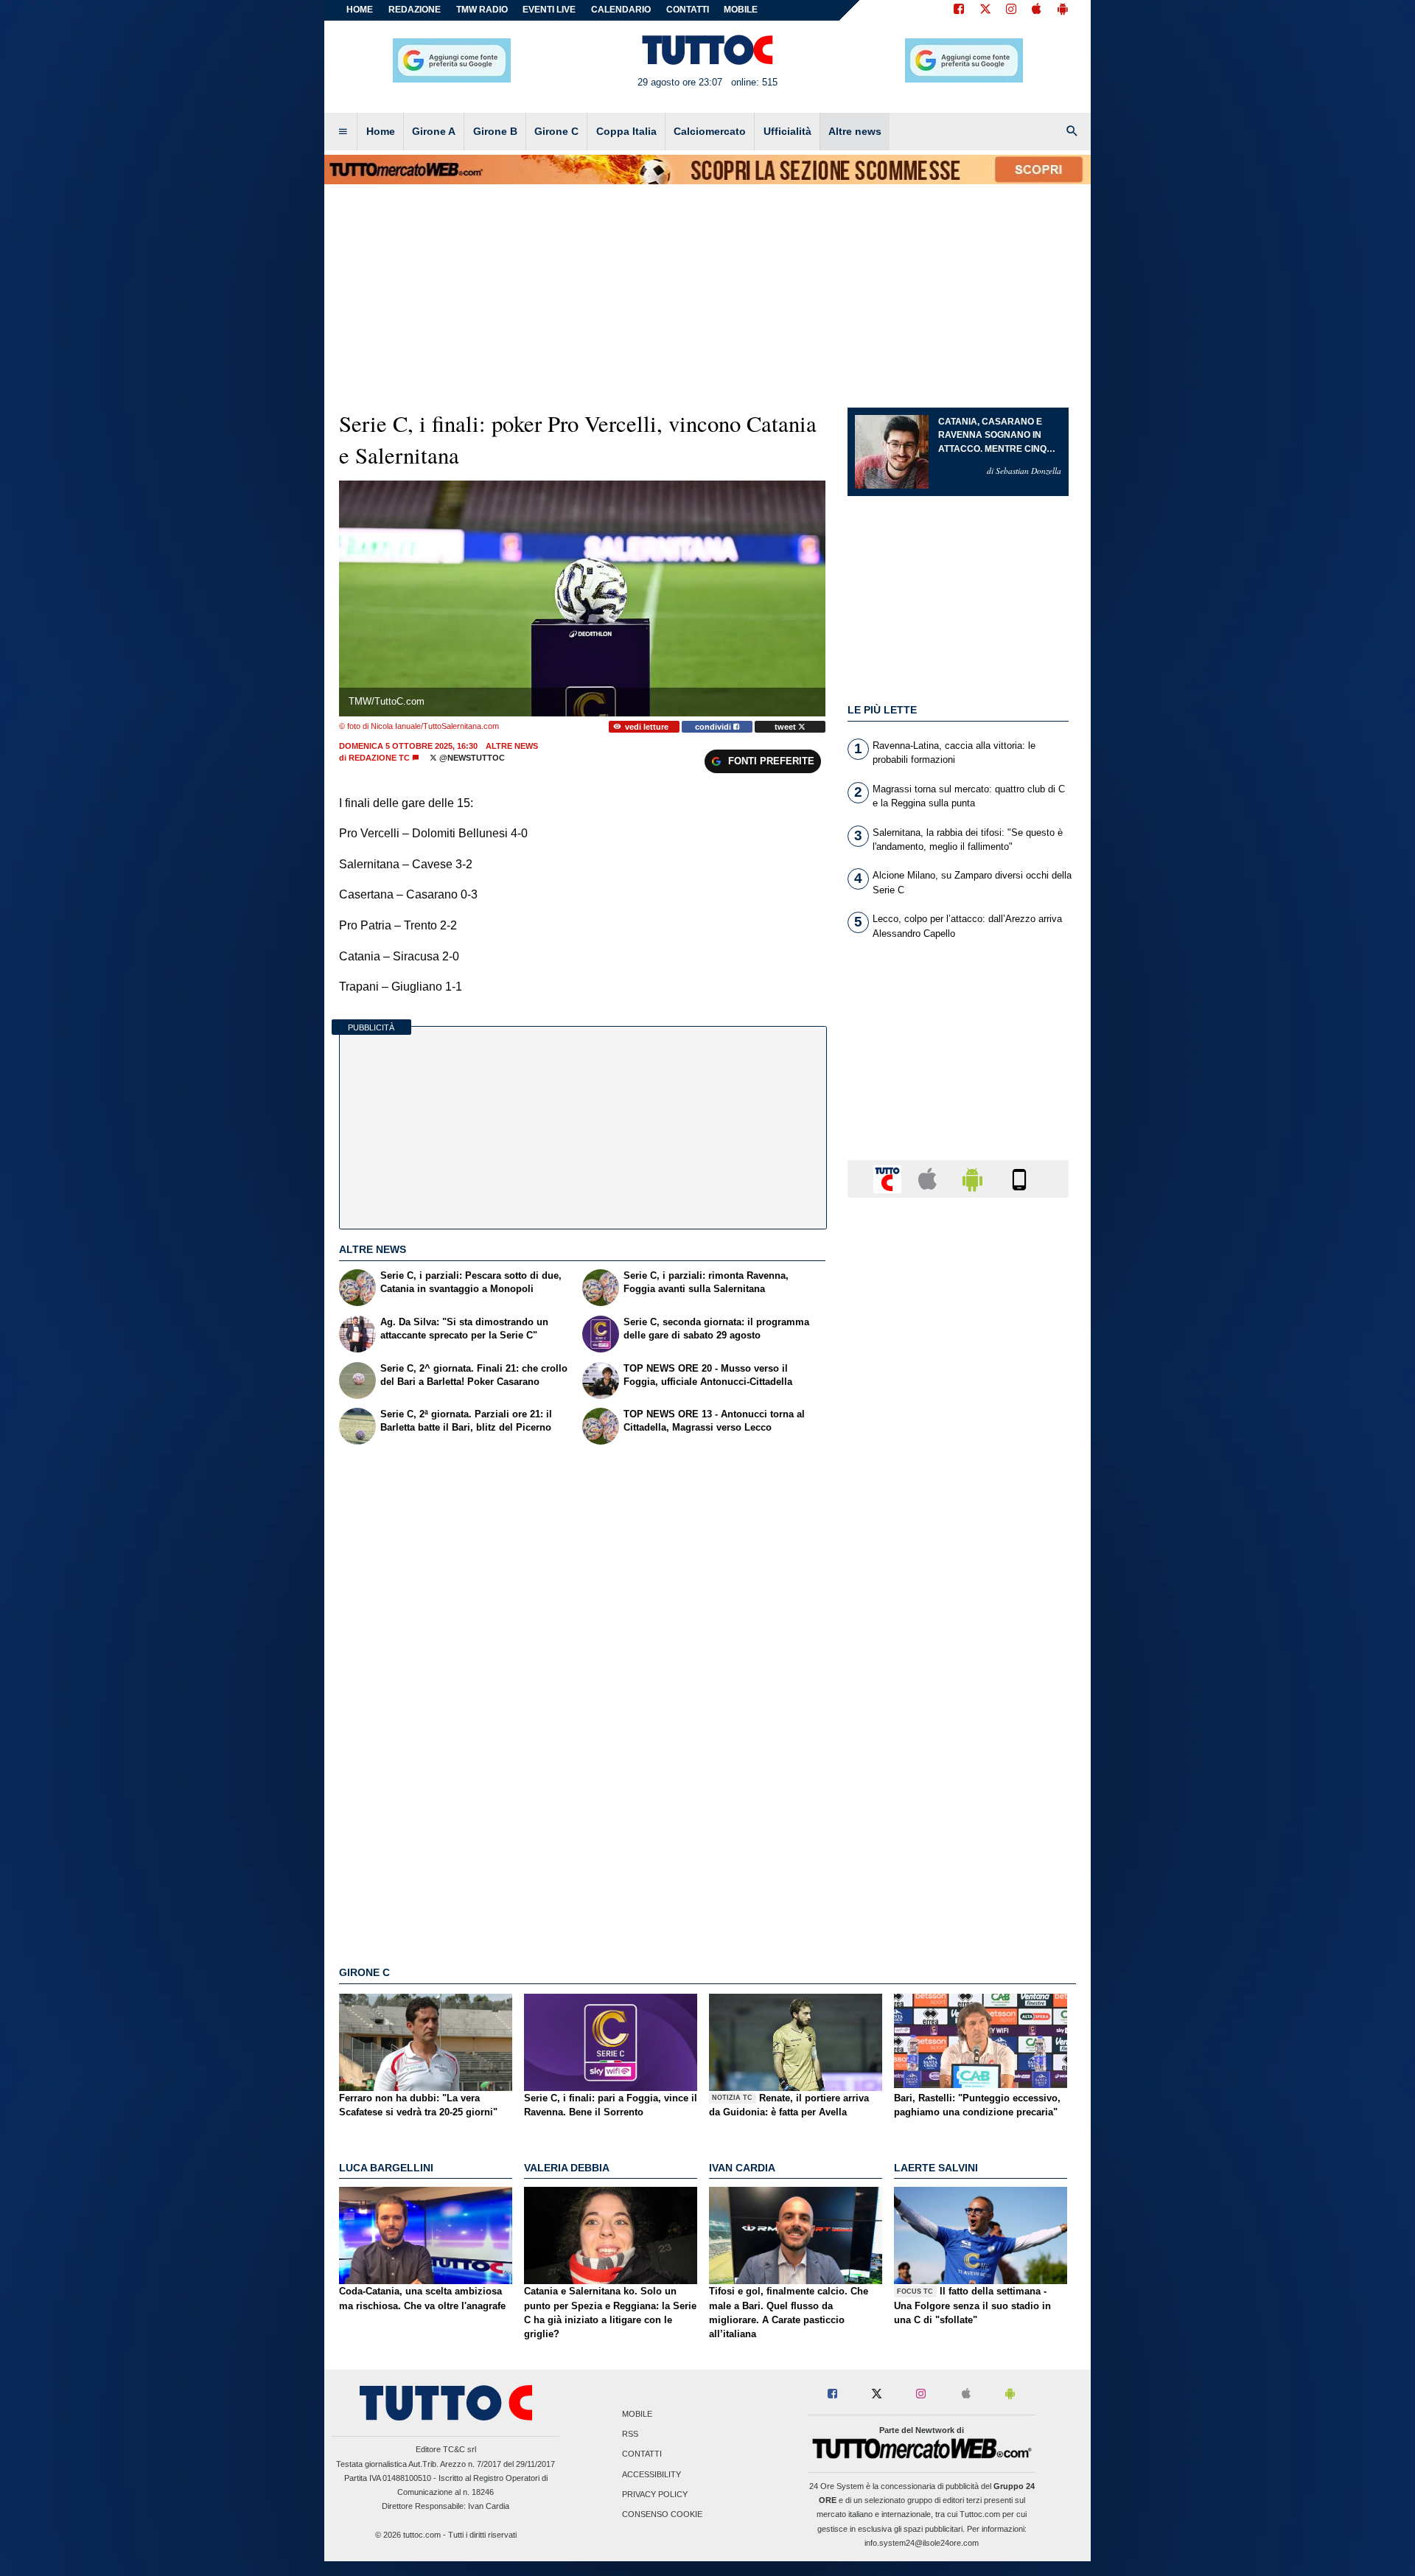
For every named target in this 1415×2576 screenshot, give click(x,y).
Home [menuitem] (381, 131)
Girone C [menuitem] (556, 131)
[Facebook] (959, 10)
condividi (714, 727)
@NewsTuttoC (471, 758)
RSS (630, 2434)
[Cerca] (1072, 132)
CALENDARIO (621, 10)
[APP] (890, 1178)
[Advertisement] (958, 1781)
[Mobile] (1019, 1178)
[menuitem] (343, 132)
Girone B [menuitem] (495, 131)
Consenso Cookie (662, 2514)
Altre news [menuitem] (855, 131)
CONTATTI (688, 10)
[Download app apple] (1037, 10)
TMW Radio (482, 10)
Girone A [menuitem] (434, 131)
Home (360, 10)
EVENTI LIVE (549, 10)
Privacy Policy (655, 2494)
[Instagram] (1012, 10)
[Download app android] (1063, 10)
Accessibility (651, 2474)
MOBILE (741, 10)
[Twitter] (985, 10)
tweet (786, 727)
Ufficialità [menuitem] (787, 131)
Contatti (642, 2454)
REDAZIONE (415, 10)
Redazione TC (379, 758)
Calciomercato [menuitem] (710, 131)
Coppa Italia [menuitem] (626, 131)
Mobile (637, 2414)
